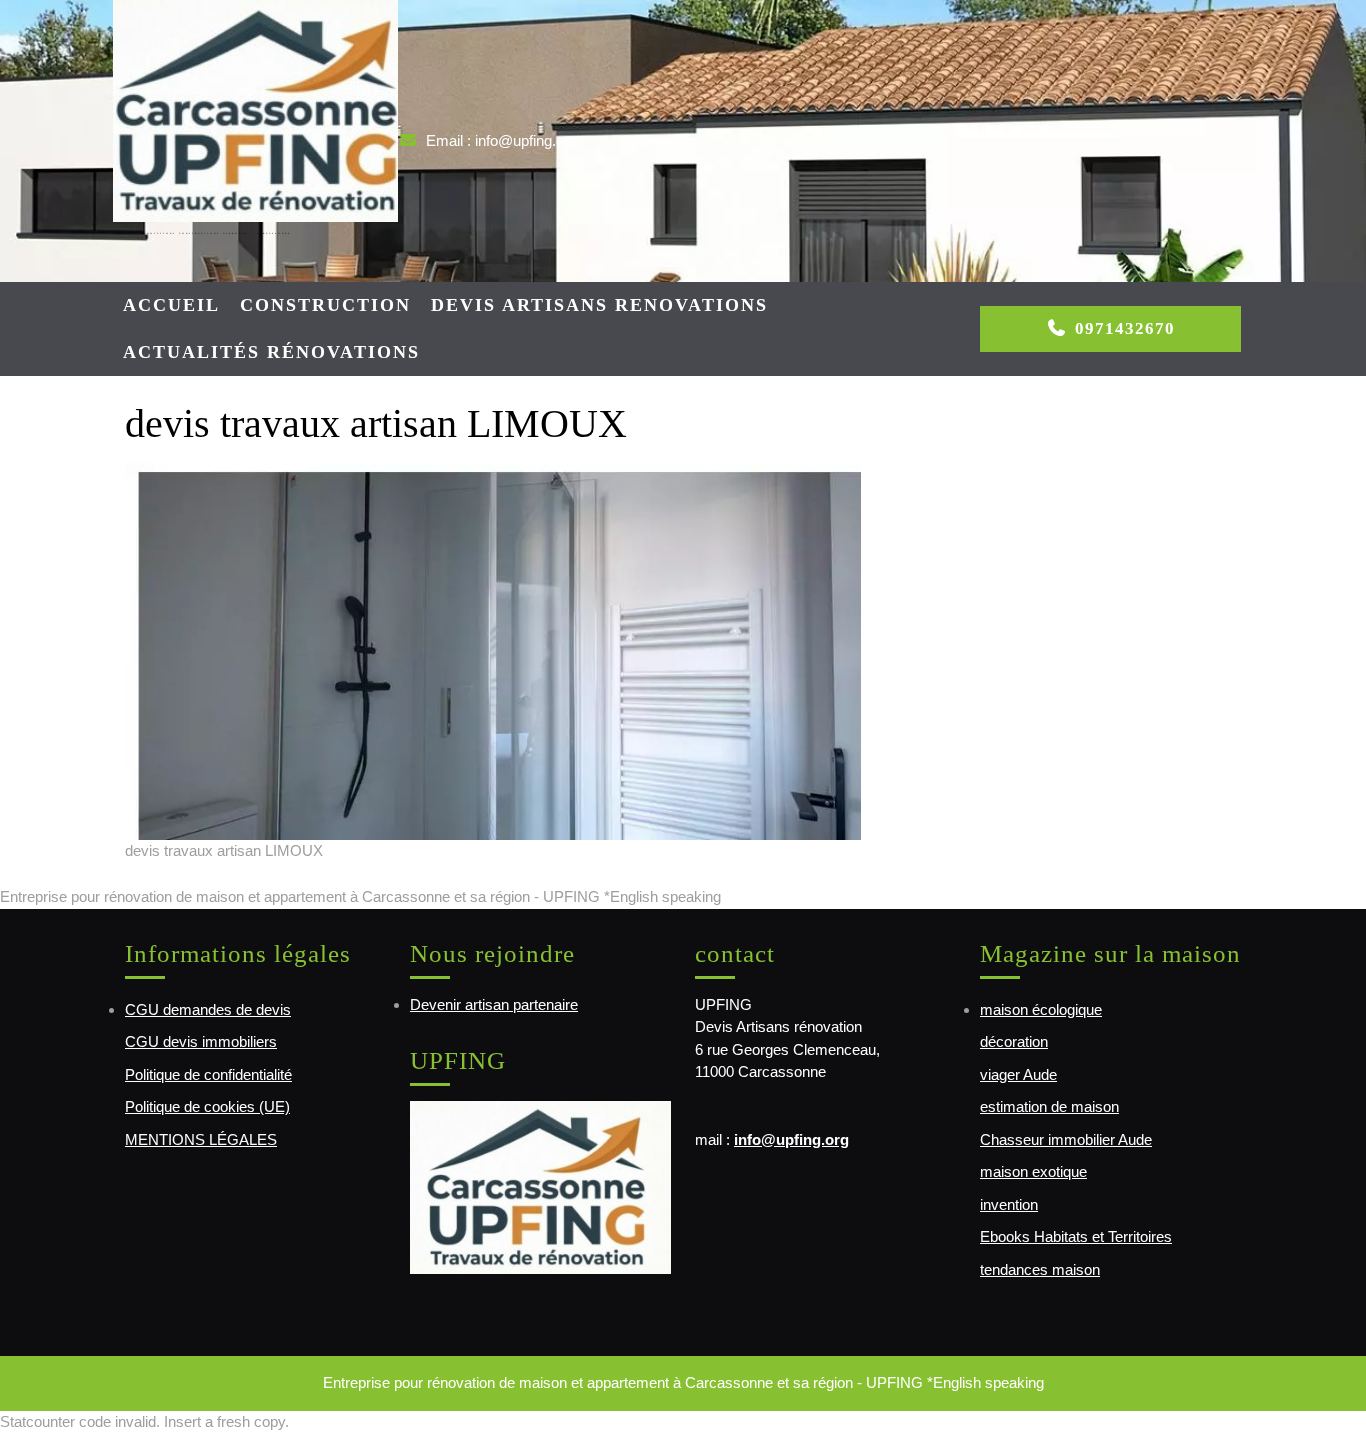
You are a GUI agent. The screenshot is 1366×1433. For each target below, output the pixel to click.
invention (1009, 1204)
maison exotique (1033, 1171)
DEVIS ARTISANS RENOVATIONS (599, 305)
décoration (1014, 1041)
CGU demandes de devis (208, 1009)
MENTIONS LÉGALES (201, 1139)
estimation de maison (1049, 1106)
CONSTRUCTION (325, 305)
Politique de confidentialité (208, 1074)
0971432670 (1125, 328)
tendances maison (1040, 1269)
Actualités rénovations (271, 352)
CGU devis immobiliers (201, 1041)
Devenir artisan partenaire (494, 1004)
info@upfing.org (791, 1139)
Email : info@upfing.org (501, 140)
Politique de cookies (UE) (207, 1106)
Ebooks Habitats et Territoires (1076, 1236)
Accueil (171, 305)
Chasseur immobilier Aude (1066, 1139)
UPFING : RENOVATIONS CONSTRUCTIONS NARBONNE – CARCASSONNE (202, 233)
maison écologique (1041, 1009)
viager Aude (1018, 1074)
